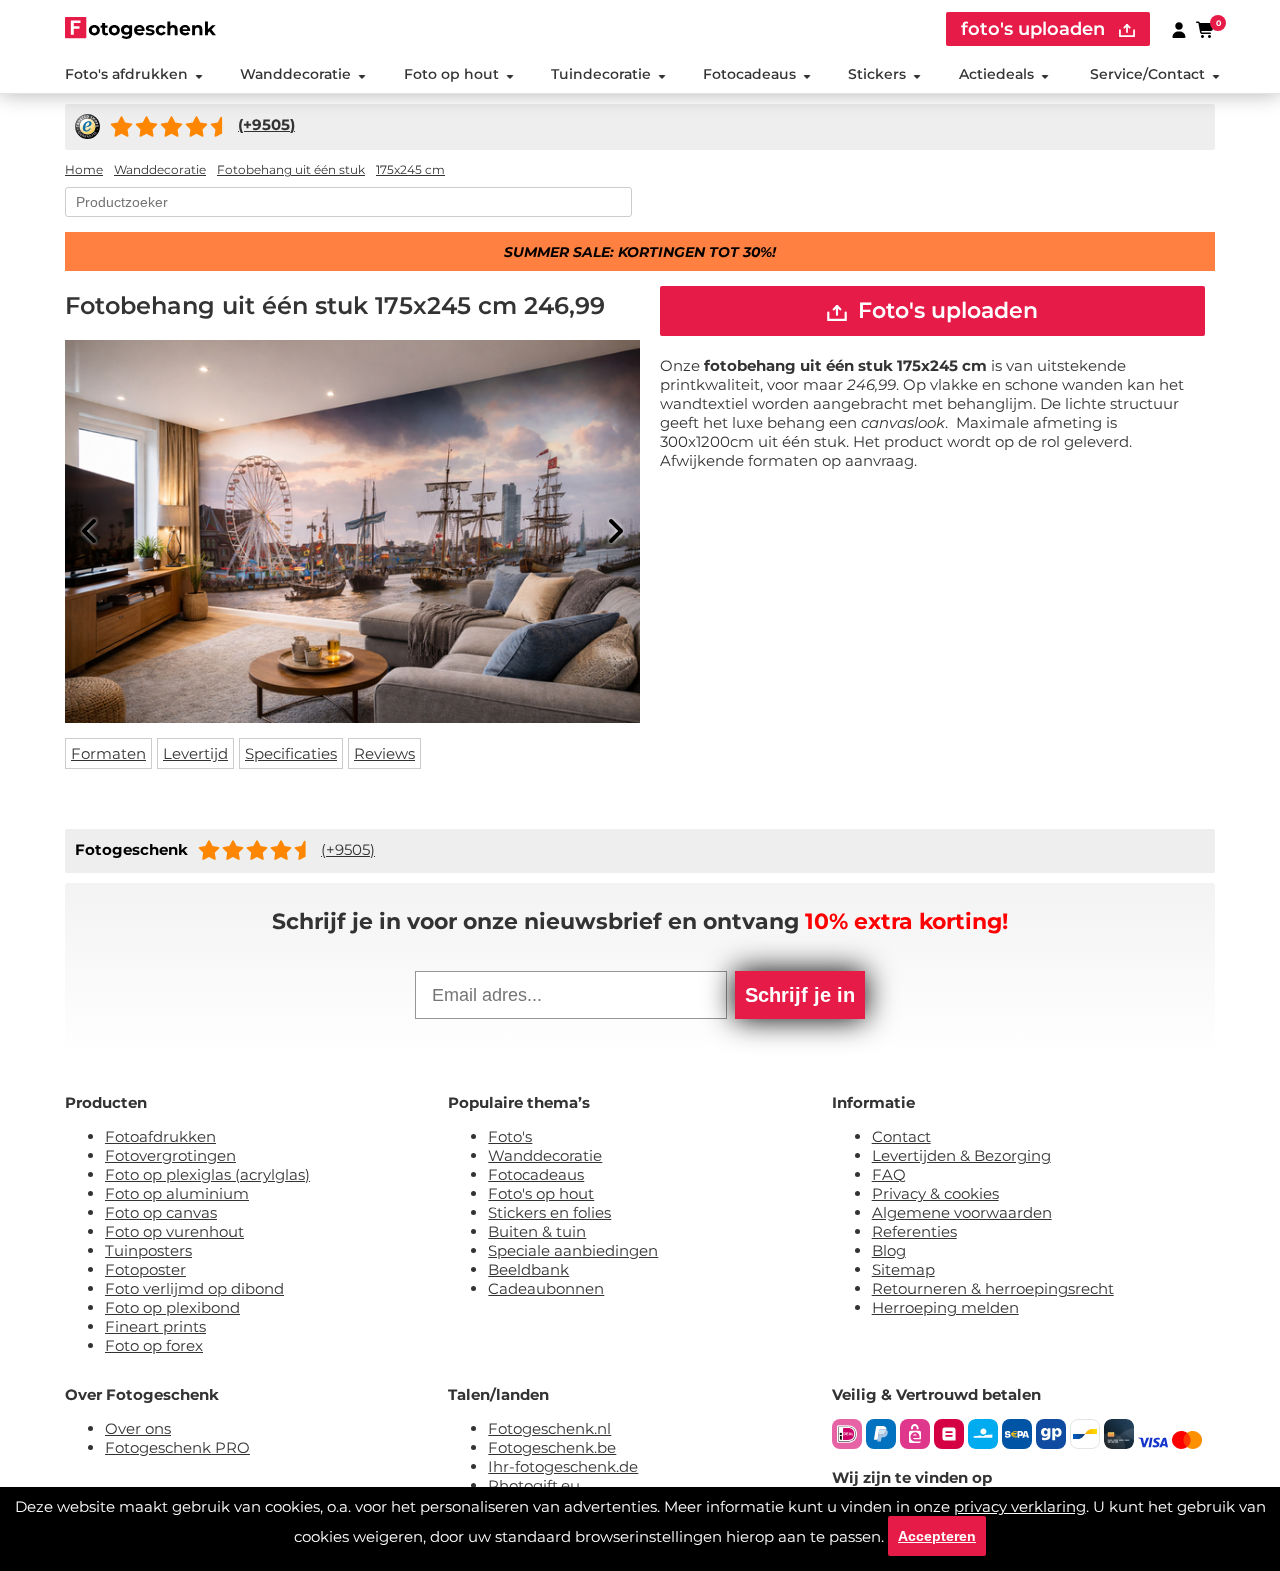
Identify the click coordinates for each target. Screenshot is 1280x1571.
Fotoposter (145, 1269)
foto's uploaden (1035, 29)
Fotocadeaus (749, 74)
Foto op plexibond (172, 1307)
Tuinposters (148, 1250)
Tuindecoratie (601, 74)
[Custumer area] (1179, 29)
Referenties (914, 1231)
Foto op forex (154, 1345)
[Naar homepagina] (140, 27)
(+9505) (348, 849)
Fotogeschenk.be (552, 1447)
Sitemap (903, 1269)
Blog (889, 1250)
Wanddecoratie (295, 74)
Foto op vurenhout (174, 1231)
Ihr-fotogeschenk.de (563, 1466)
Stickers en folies (549, 1212)
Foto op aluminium (177, 1193)
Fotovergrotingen (170, 1155)
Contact (901, 1136)
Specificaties (291, 753)
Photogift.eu (534, 1485)
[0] (1206, 29)
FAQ (889, 1174)
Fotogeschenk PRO (177, 1447)
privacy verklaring (1020, 1506)
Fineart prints (155, 1326)
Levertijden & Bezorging (961, 1155)
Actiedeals (996, 74)
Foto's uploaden (945, 310)
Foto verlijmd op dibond (194, 1288)
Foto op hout (451, 74)
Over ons (138, 1428)
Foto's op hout (541, 1193)
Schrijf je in (800, 995)
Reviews (384, 753)
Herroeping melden (945, 1307)
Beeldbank (528, 1269)
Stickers (877, 74)
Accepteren (937, 1536)
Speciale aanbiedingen (573, 1250)
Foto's (510, 1136)
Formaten (108, 753)
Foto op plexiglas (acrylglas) (207, 1174)
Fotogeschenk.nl (549, 1428)
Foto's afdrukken (126, 74)
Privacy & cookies (935, 1193)
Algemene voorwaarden (962, 1212)
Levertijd (195, 753)
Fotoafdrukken (160, 1136)
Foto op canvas (161, 1212)
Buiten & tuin (537, 1231)
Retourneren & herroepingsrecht (993, 1288)
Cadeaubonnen (546, 1288)
